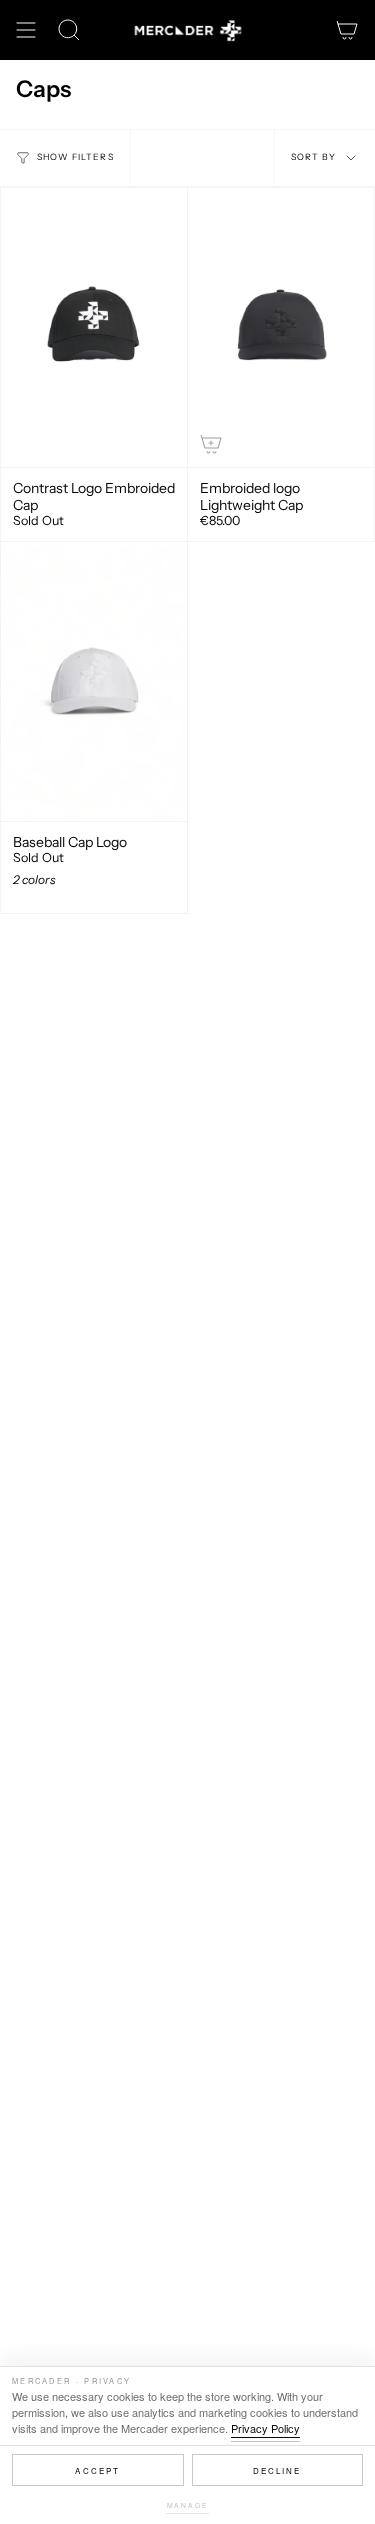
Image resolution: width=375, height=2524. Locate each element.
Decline (277, 2470)
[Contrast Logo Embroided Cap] (94, 327)
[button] (69, 30)
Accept (97, 2470)
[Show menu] (26, 30)
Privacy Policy (265, 2428)
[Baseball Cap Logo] (94, 681)
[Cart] (347, 30)
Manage (188, 2505)
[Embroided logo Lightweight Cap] (281, 327)
